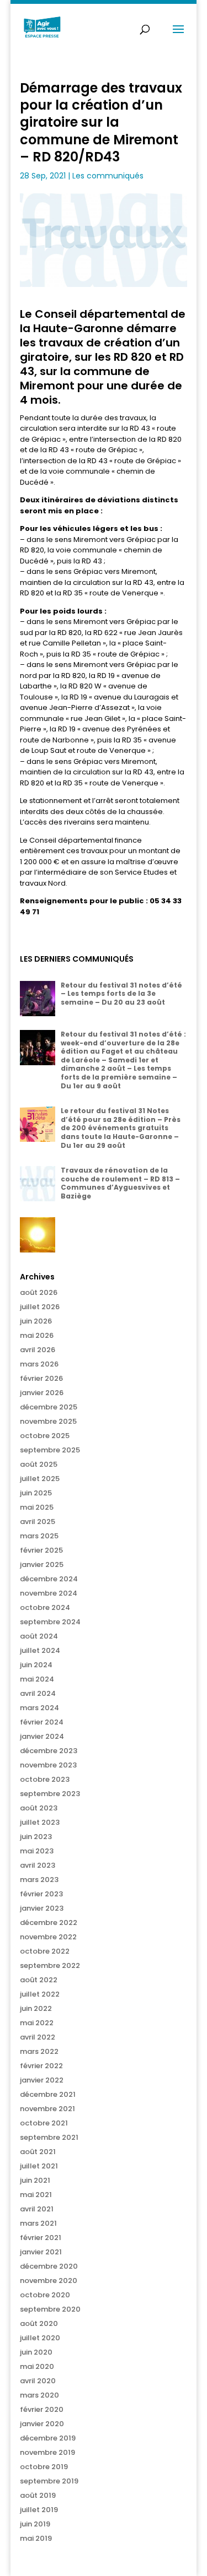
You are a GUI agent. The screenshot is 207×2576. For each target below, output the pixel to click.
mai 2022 (37, 2023)
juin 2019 (35, 2524)
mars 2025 (39, 1536)
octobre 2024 (45, 1607)
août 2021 (38, 2152)
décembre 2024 (49, 1579)
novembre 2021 (47, 2109)
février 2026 (41, 1378)
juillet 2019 (39, 2510)
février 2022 (41, 2066)
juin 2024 (36, 1665)
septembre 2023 (50, 1794)
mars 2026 (39, 1364)
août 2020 (39, 2323)
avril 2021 (37, 2209)
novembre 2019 (47, 2452)
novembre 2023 (48, 1765)
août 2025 (39, 1464)
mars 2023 (39, 1880)
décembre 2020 (49, 2266)
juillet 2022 (40, 1994)
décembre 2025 (49, 1407)
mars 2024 (39, 1708)
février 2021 (41, 2238)
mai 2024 (37, 1679)
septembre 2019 (49, 2481)
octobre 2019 (44, 2467)
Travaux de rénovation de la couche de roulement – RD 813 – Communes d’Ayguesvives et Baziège (120, 1183)
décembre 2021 (48, 2094)
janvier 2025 (42, 1564)
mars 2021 (38, 2223)
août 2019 (38, 2495)
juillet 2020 (40, 2338)
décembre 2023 (49, 1751)
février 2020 (42, 2409)
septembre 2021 (49, 2137)
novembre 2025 (48, 1421)
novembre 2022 (48, 1937)
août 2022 (39, 1980)
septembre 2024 (50, 1622)
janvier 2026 (42, 1393)
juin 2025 (36, 1493)
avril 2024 (38, 1693)
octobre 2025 (45, 1436)
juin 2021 (35, 2180)
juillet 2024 (40, 1650)
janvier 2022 (42, 2080)
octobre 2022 (45, 1951)
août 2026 (39, 1292)
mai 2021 (36, 2195)
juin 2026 (36, 1321)
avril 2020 (38, 2381)
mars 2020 (39, 2395)
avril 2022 (38, 2037)
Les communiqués (108, 176)
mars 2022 (39, 2051)
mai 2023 (37, 1851)
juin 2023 (36, 1837)
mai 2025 (37, 1507)
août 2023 (39, 1808)
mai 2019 (36, 2538)
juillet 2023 (40, 1822)
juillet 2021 (39, 2166)
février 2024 (42, 1722)
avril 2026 (38, 1350)
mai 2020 (37, 2366)
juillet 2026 (40, 1307)
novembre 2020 (49, 2281)
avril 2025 (38, 1522)
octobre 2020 (45, 2295)
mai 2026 (37, 1335)
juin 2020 (36, 2352)
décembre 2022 (49, 1922)
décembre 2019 (48, 2438)
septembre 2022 (50, 1965)
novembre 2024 (49, 1593)
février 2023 (41, 1894)
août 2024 (39, 1636)
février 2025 (41, 1550)
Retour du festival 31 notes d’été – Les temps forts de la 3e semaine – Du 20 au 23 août (121, 994)
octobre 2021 (44, 2123)
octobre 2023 (45, 1779)
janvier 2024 (42, 1736)
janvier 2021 (41, 2252)
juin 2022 (36, 2008)
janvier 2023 (42, 1908)
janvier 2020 (42, 2424)
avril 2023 (38, 1865)
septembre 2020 (50, 2309)
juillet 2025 (40, 1479)
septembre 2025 (50, 1450)
